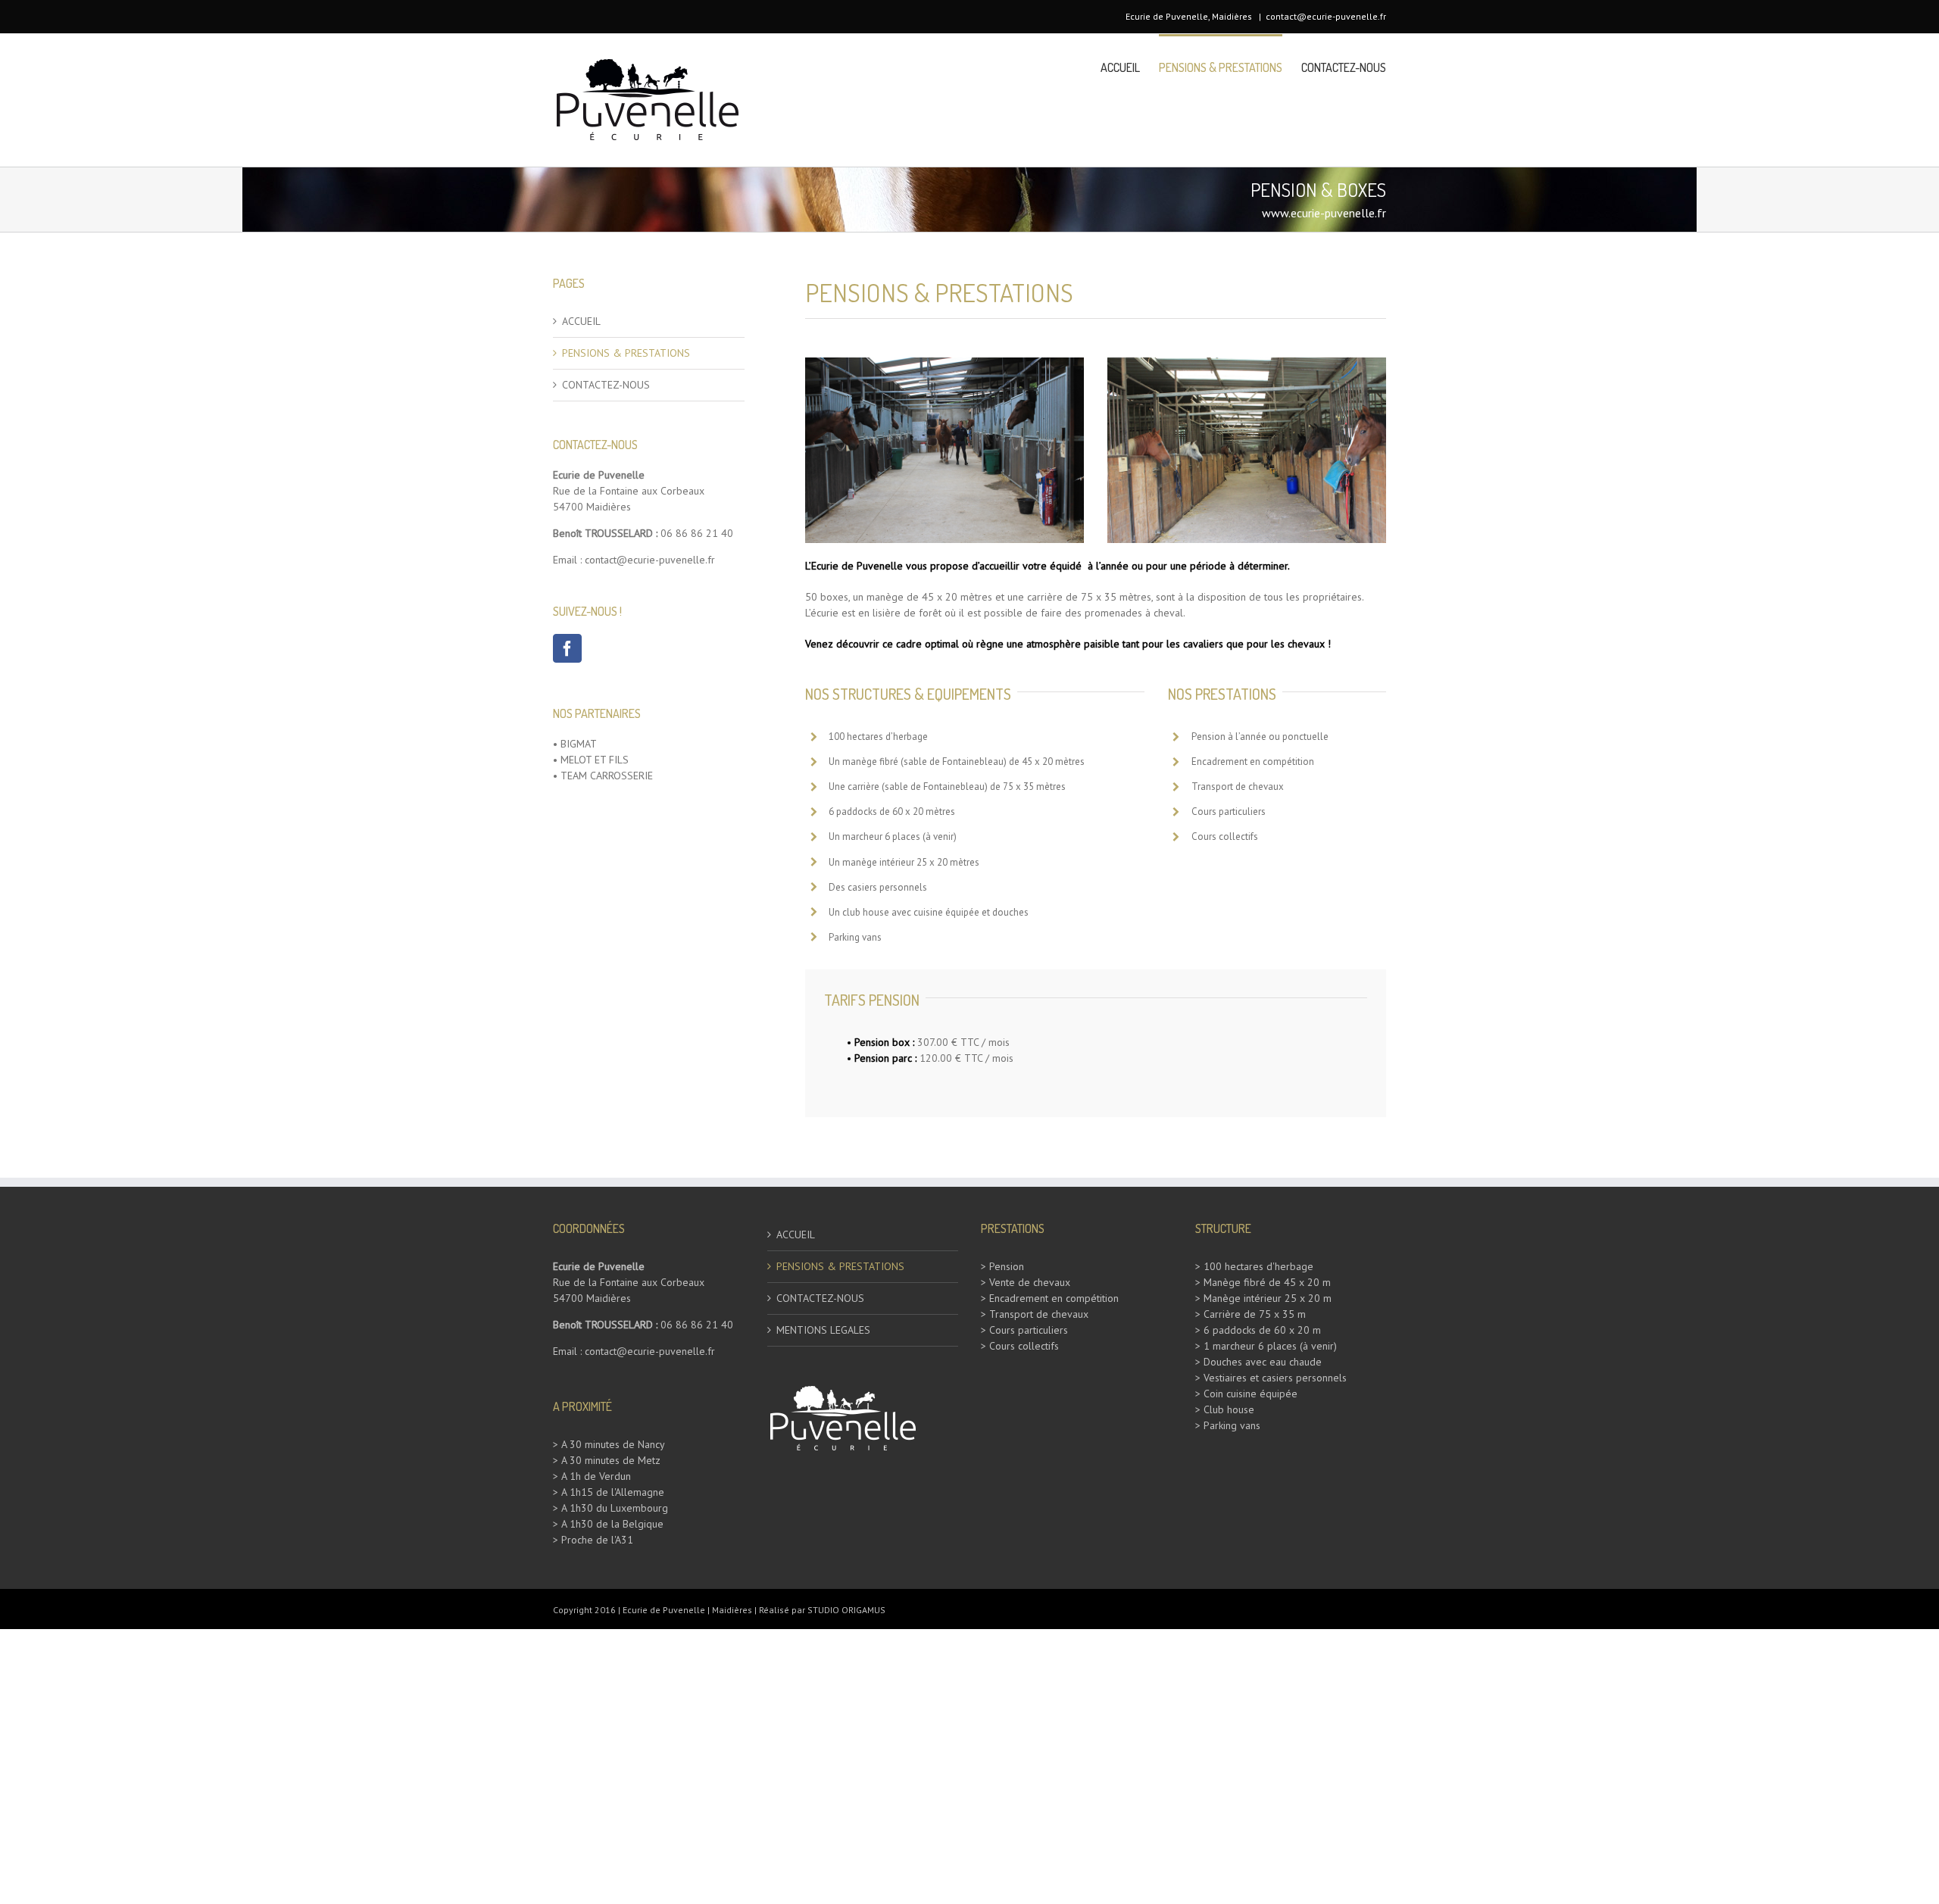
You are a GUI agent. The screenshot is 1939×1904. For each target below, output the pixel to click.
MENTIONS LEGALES (823, 1330)
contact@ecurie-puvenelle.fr (1326, 16)
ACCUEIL (581, 321)
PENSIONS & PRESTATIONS (626, 353)
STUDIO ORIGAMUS (846, 1610)
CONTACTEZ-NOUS (606, 385)
